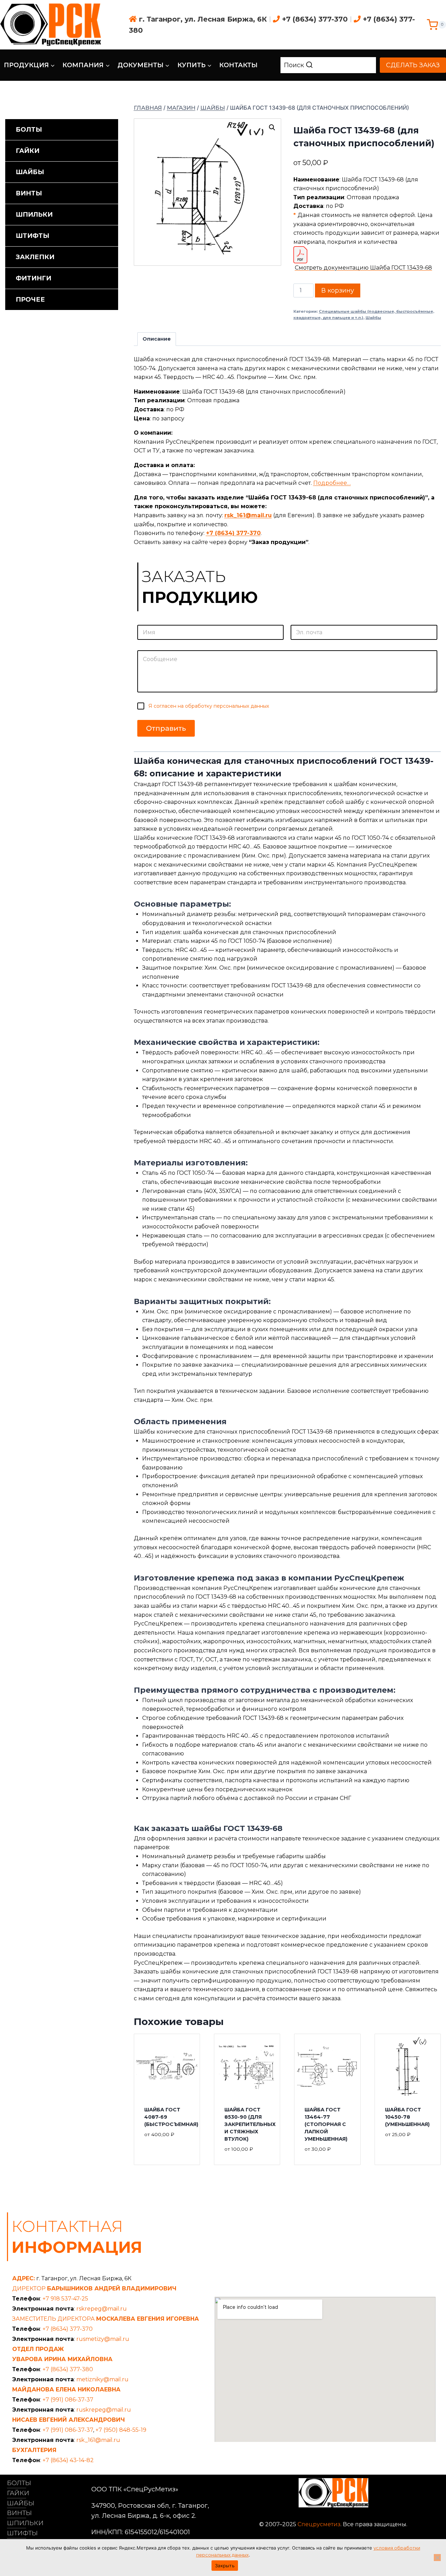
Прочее (30, 300)
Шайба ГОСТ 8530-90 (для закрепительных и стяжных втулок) (250, 2124)
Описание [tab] (157, 339)
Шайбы (373, 318)
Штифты (33, 236)
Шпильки (34, 215)
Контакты (238, 65)
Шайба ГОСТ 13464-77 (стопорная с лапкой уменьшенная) (326, 2124)
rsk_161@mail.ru (248, 515)
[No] (437, 2558)
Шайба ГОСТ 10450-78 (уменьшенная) (407, 2117)
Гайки (28, 151)
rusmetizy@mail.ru (103, 2339)
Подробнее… (332, 483)
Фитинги (33, 278)
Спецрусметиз (319, 2524)
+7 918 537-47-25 (65, 2299)
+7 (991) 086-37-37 (68, 2400)
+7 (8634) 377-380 (68, 2369)
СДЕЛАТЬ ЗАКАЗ (413, 65)
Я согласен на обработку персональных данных (209, 706)
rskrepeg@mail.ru (102, 2309)
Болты (29, 130)
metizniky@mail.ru (102, 2379)
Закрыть (225, 2566)
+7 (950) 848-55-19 (121, 2430)
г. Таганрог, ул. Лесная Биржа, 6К (203, 19)
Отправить (166, 728)
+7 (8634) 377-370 (315, 19)
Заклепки (35, 257)
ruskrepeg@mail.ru (104, 2410)
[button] (272, 127)
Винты (29, 193)
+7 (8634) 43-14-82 (68, 2460)
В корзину (338, 290)
